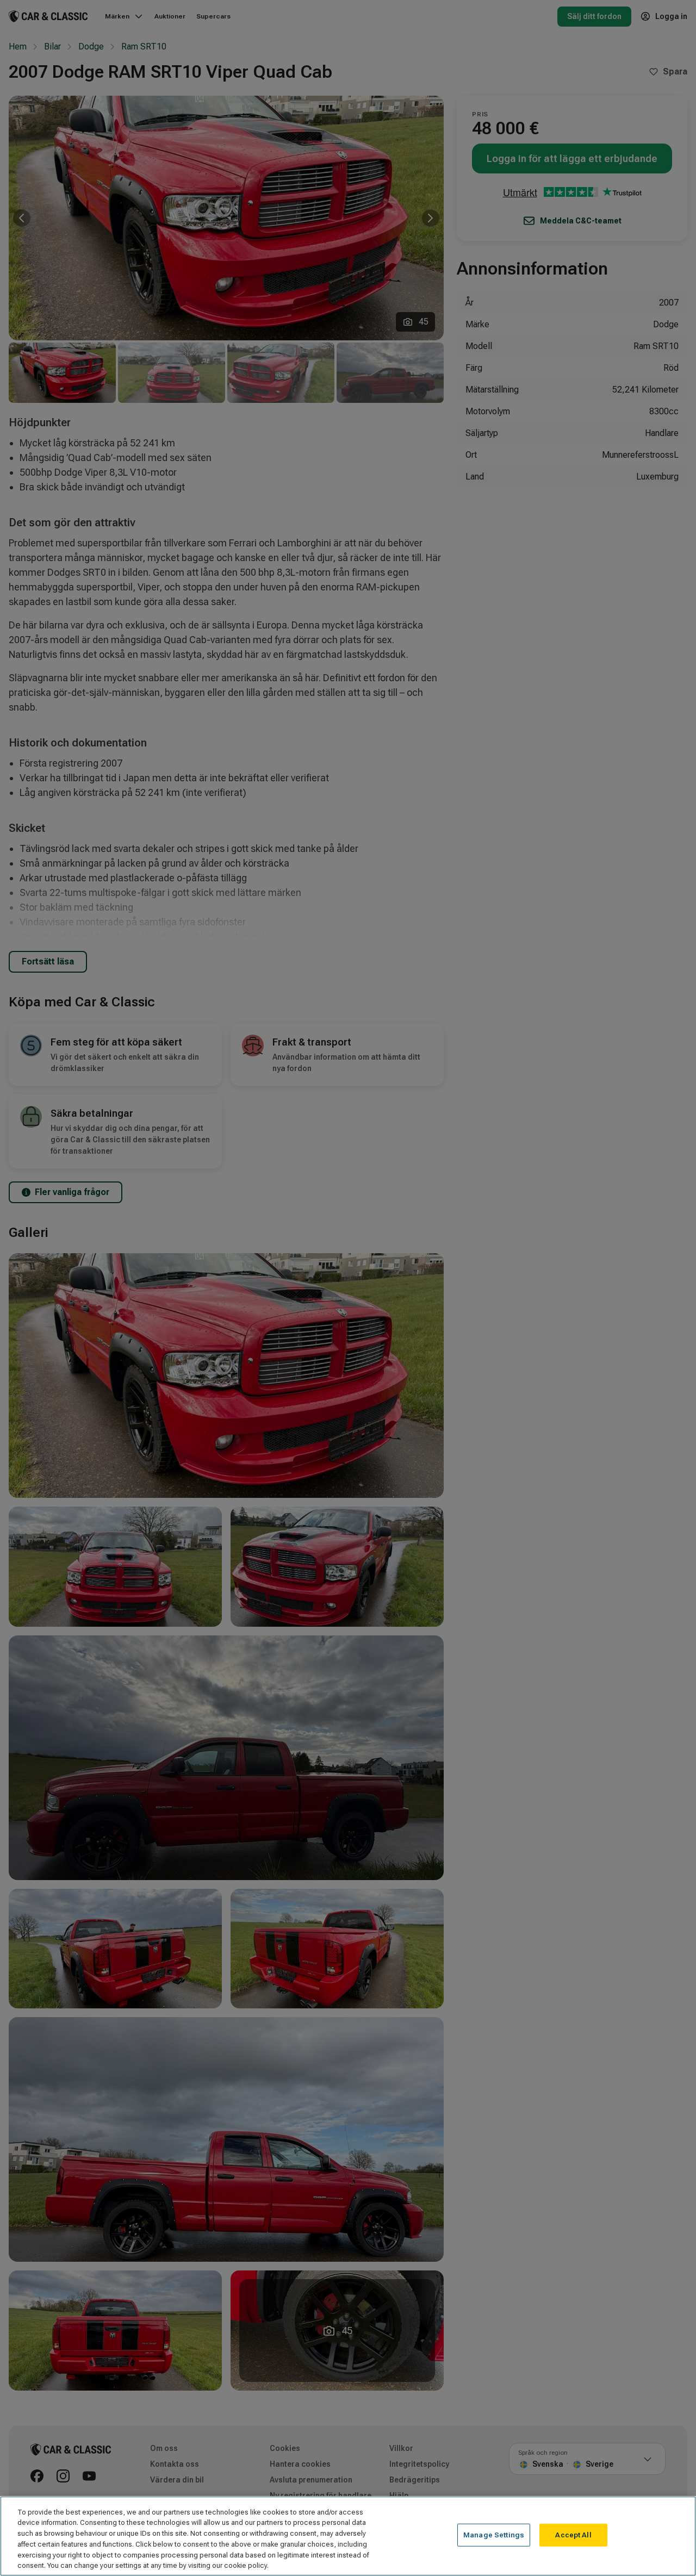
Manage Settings (494, 2535)
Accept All (573, 2535)
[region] (348, 2536)
